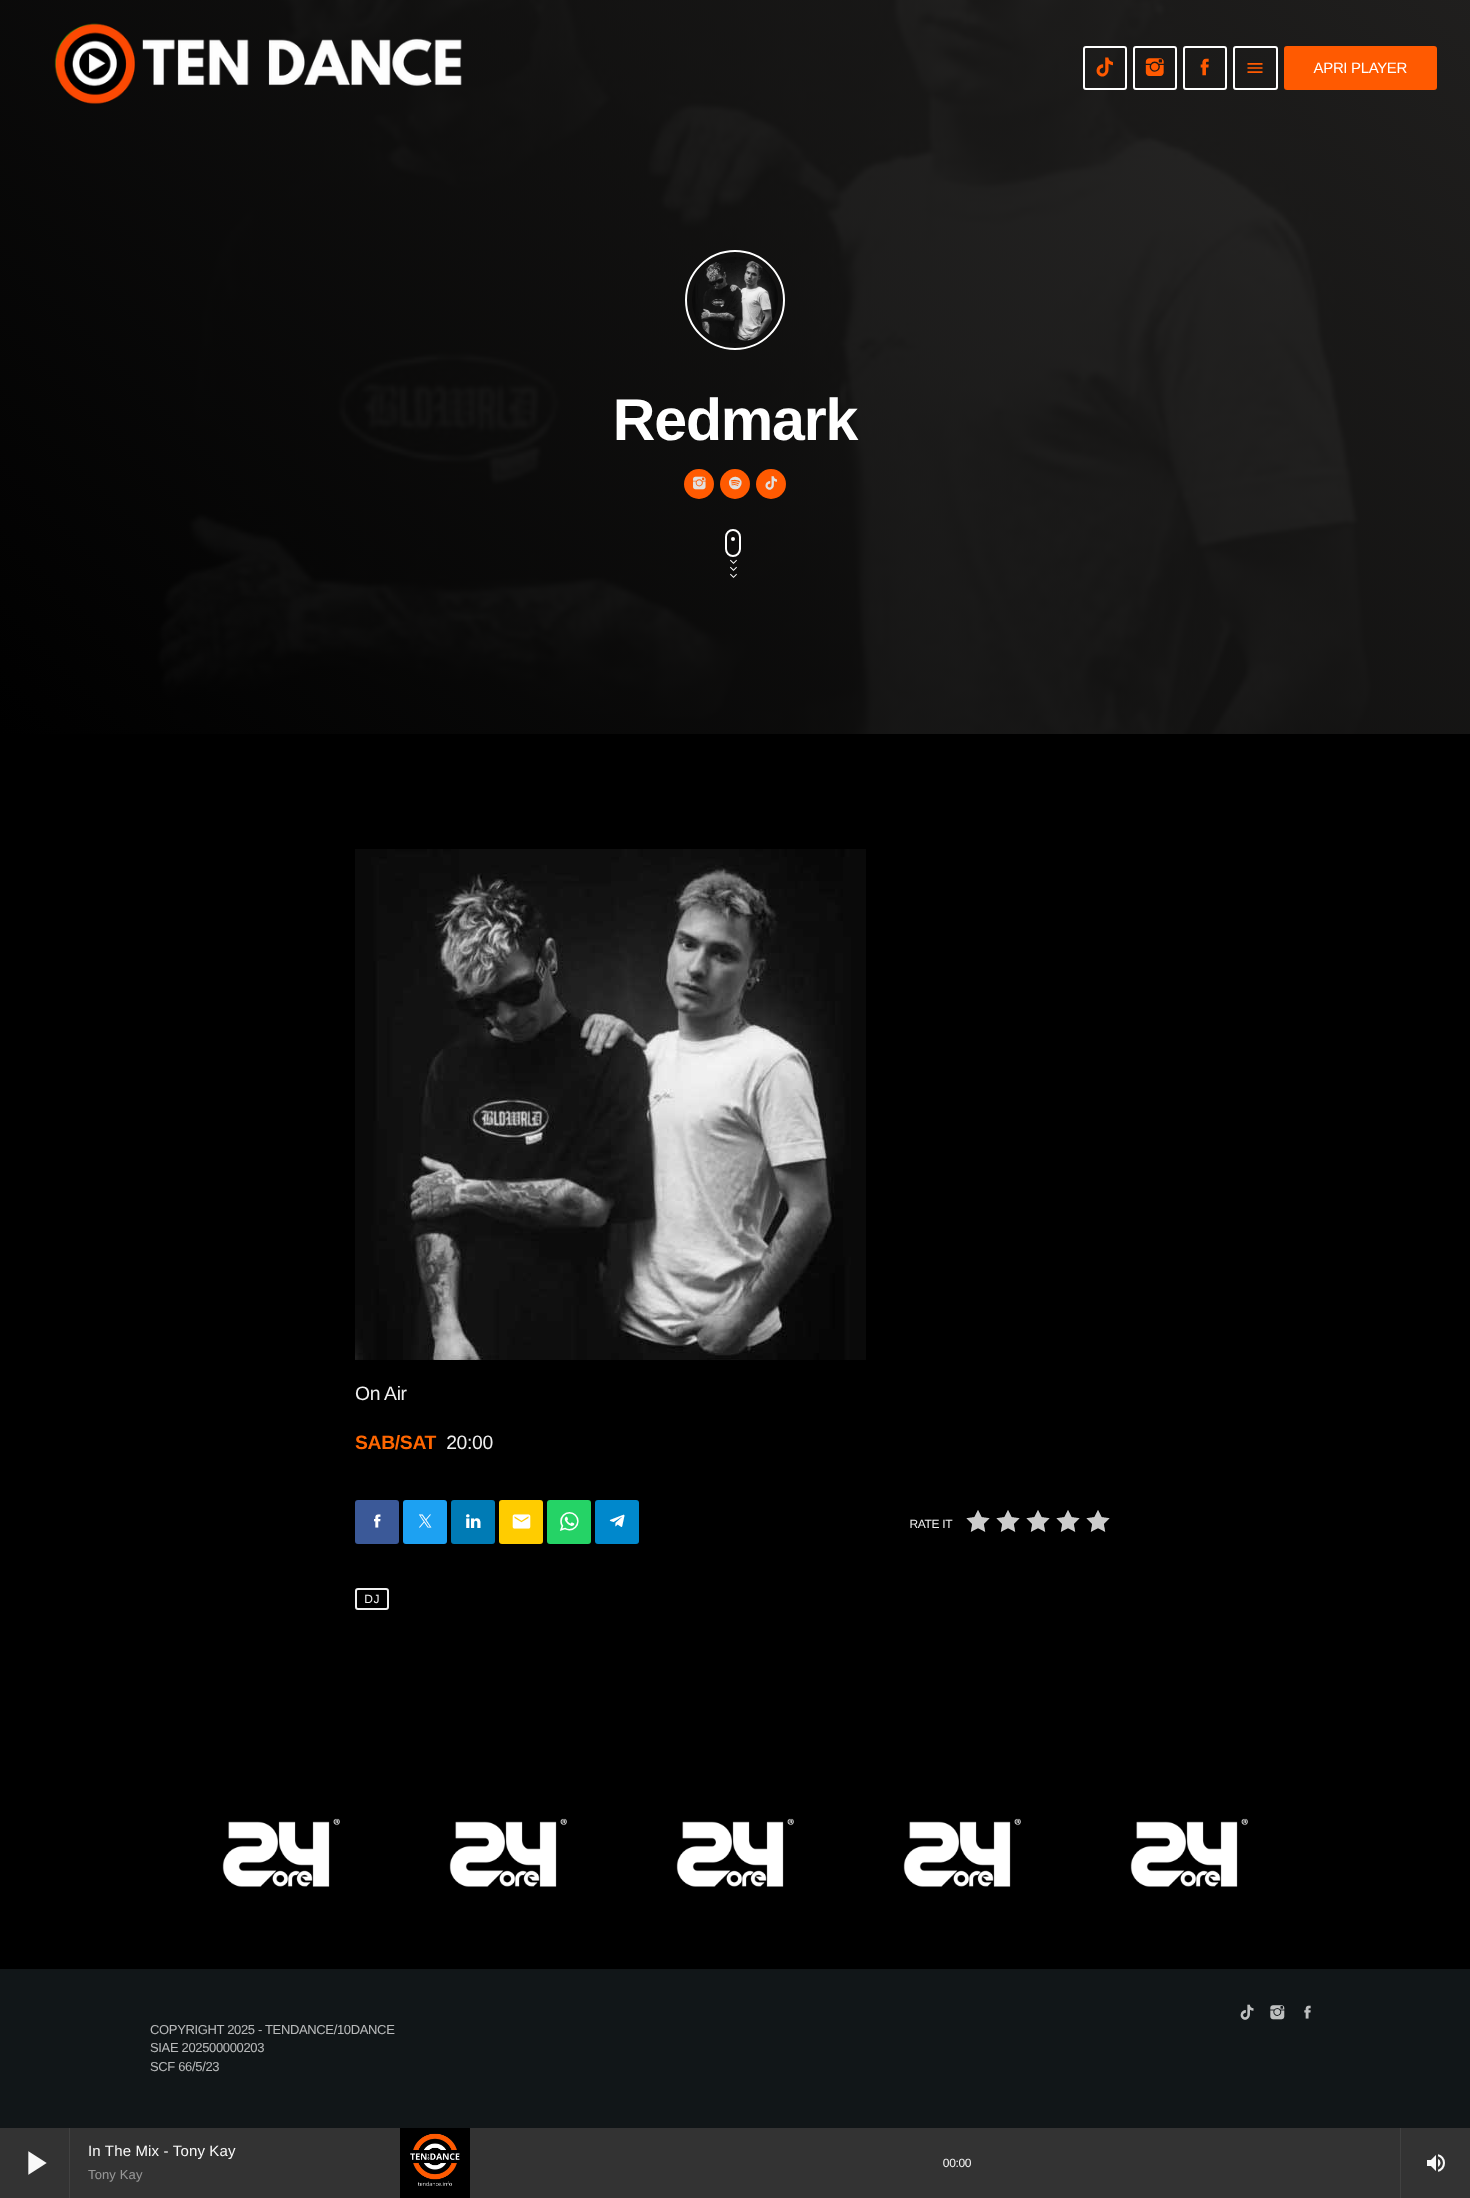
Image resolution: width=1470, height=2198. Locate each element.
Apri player (1360, 68)
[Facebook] (1205, 68)
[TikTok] (1105, 68)
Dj (372, 1599)
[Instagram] (1155, 68)
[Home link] (260, 68)
